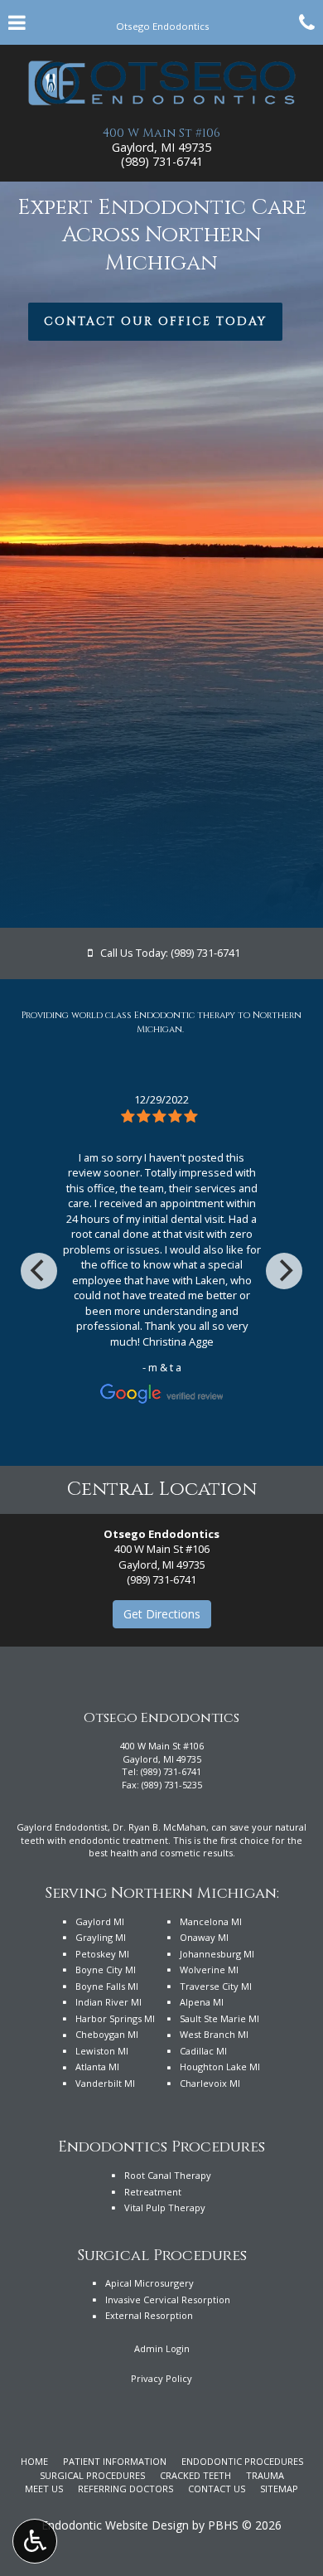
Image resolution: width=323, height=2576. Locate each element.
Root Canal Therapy (168, 2175)
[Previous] (39, 1271)
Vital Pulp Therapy (165, 2207)
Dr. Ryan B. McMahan (159, 1827)
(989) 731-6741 (162, 161)
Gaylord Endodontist (62, 1827)
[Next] (284, 1271)
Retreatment (153, 2192)
